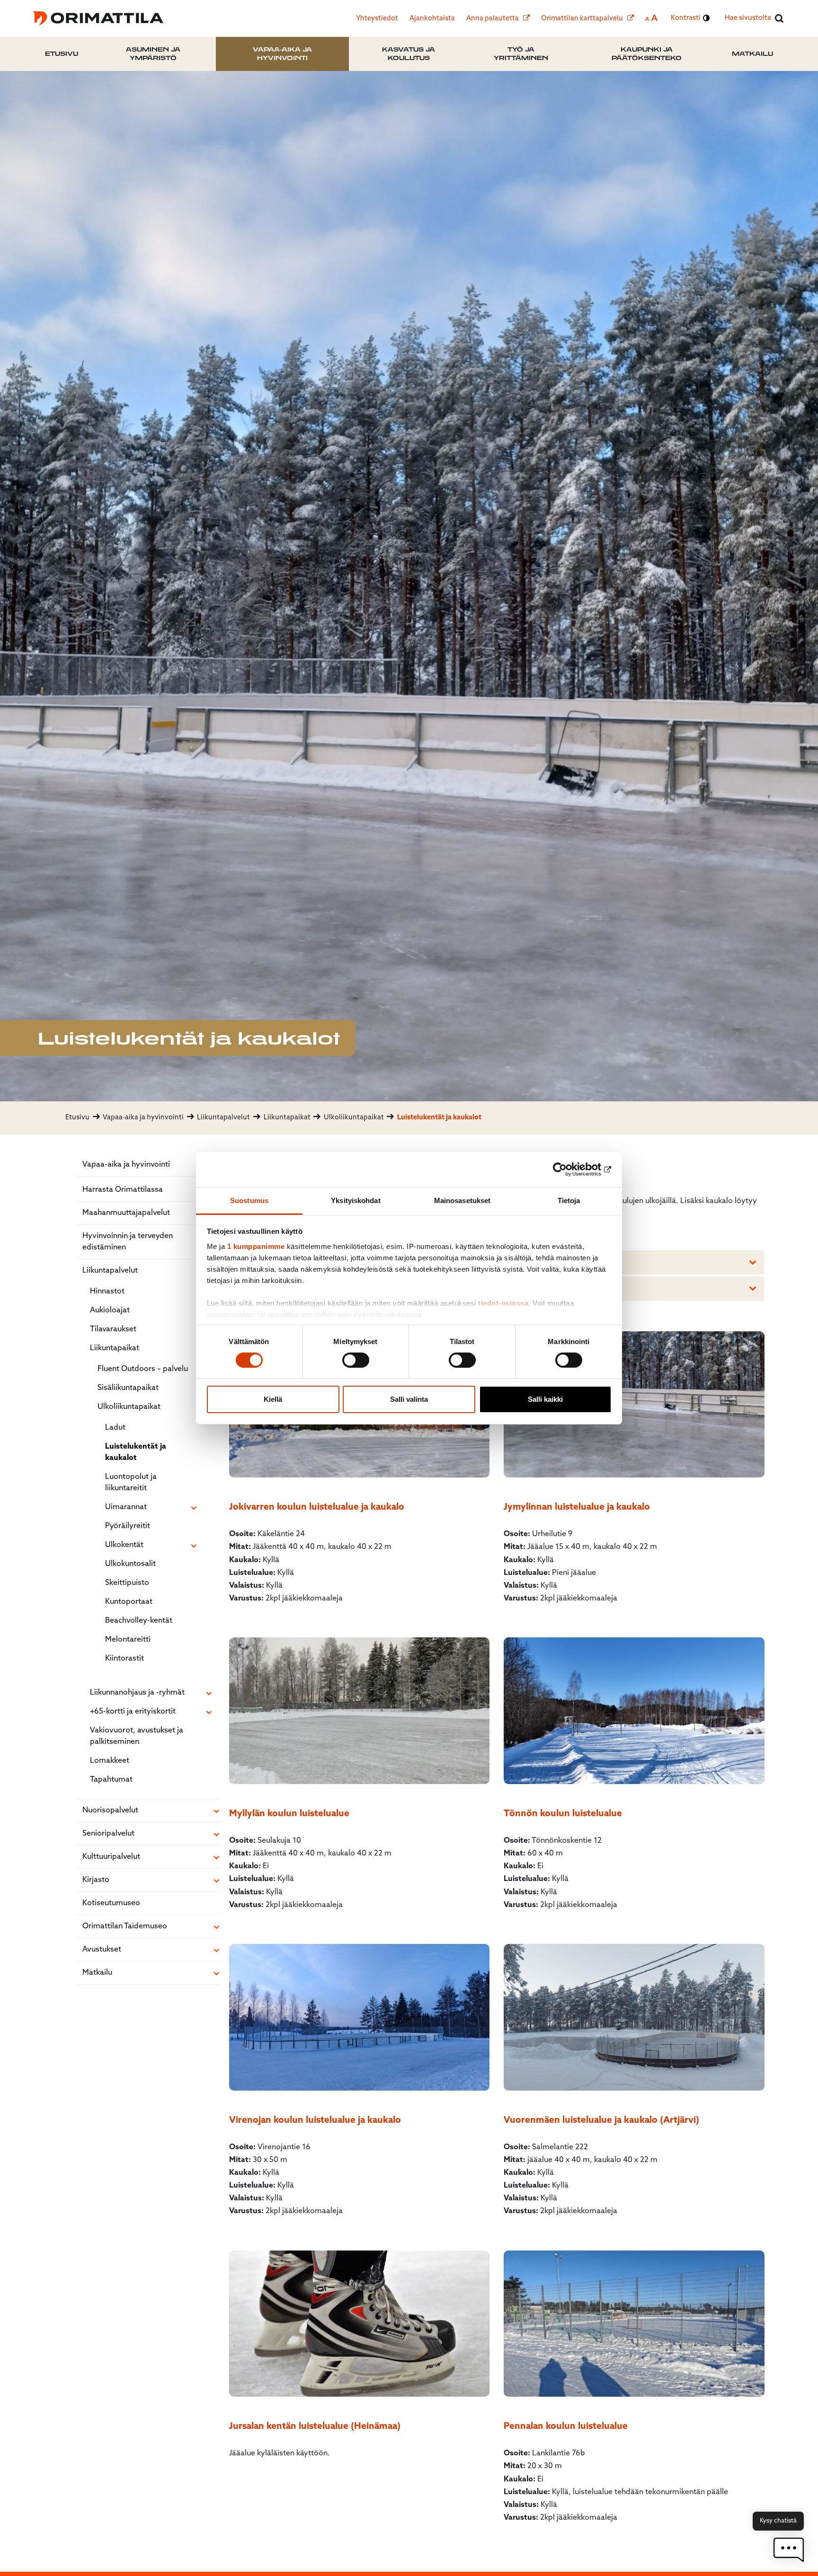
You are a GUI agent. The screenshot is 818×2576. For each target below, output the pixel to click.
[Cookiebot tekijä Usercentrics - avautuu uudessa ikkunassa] (570, 1169)
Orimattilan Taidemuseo (125, 1926)
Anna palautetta (493, 19)
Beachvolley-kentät (139, 1621)
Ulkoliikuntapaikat (129, 1407)
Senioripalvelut (108, 1834)
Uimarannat (126, 1507)
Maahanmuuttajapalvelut (126, 1213)
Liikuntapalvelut (110, 1271)
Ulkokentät (124, 1545)
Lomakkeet (110, 1761)
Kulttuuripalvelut (111, 1857)
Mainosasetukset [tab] (462, 1200)
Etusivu (62, 54)
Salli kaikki (545, 1399)
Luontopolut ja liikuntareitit (131, 1483)
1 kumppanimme (256, 1246)
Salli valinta (409, 1399)
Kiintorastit (124, 1659)
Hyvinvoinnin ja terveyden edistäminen (128, 1242)
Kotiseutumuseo (111, 1903)
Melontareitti (128, 1640)
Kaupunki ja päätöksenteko (647, 54)
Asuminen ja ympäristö (153, 54)
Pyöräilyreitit (128, 1526)
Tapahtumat (111, 1780)
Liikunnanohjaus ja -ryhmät (137, 1693)
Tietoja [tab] (569, 1200)
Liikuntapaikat (115, 1348)
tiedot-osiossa (503, 1303)
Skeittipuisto (127, 1583)
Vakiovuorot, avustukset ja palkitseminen (137, 1736)
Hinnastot (107, 1292)
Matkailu (752, 54)
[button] (789, 2550)
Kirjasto (96, 1880)
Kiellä (273, 1399)
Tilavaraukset (113, 1329)
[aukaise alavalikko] (194, 1508)
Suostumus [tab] (249, 1200)
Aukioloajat (110, 1310)
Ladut (115, 1428)
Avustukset (102, 1950)
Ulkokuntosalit (130, 1564)
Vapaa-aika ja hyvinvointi (282, 54)
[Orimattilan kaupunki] (98, 18)
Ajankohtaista (432, 19)
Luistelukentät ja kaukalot (136, 1452)
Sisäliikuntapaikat (128, 1388)
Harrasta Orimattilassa (123, 1190)
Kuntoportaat (129, 1602)
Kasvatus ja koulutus (409, 54)
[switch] (356, 1360)
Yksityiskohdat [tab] (356, 1200)
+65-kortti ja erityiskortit (133, 1712)
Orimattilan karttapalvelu (583, 19)
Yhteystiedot (377, 19)
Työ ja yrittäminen (521, 54)
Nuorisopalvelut (110, 1811)
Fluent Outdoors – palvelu (143, 1369)
